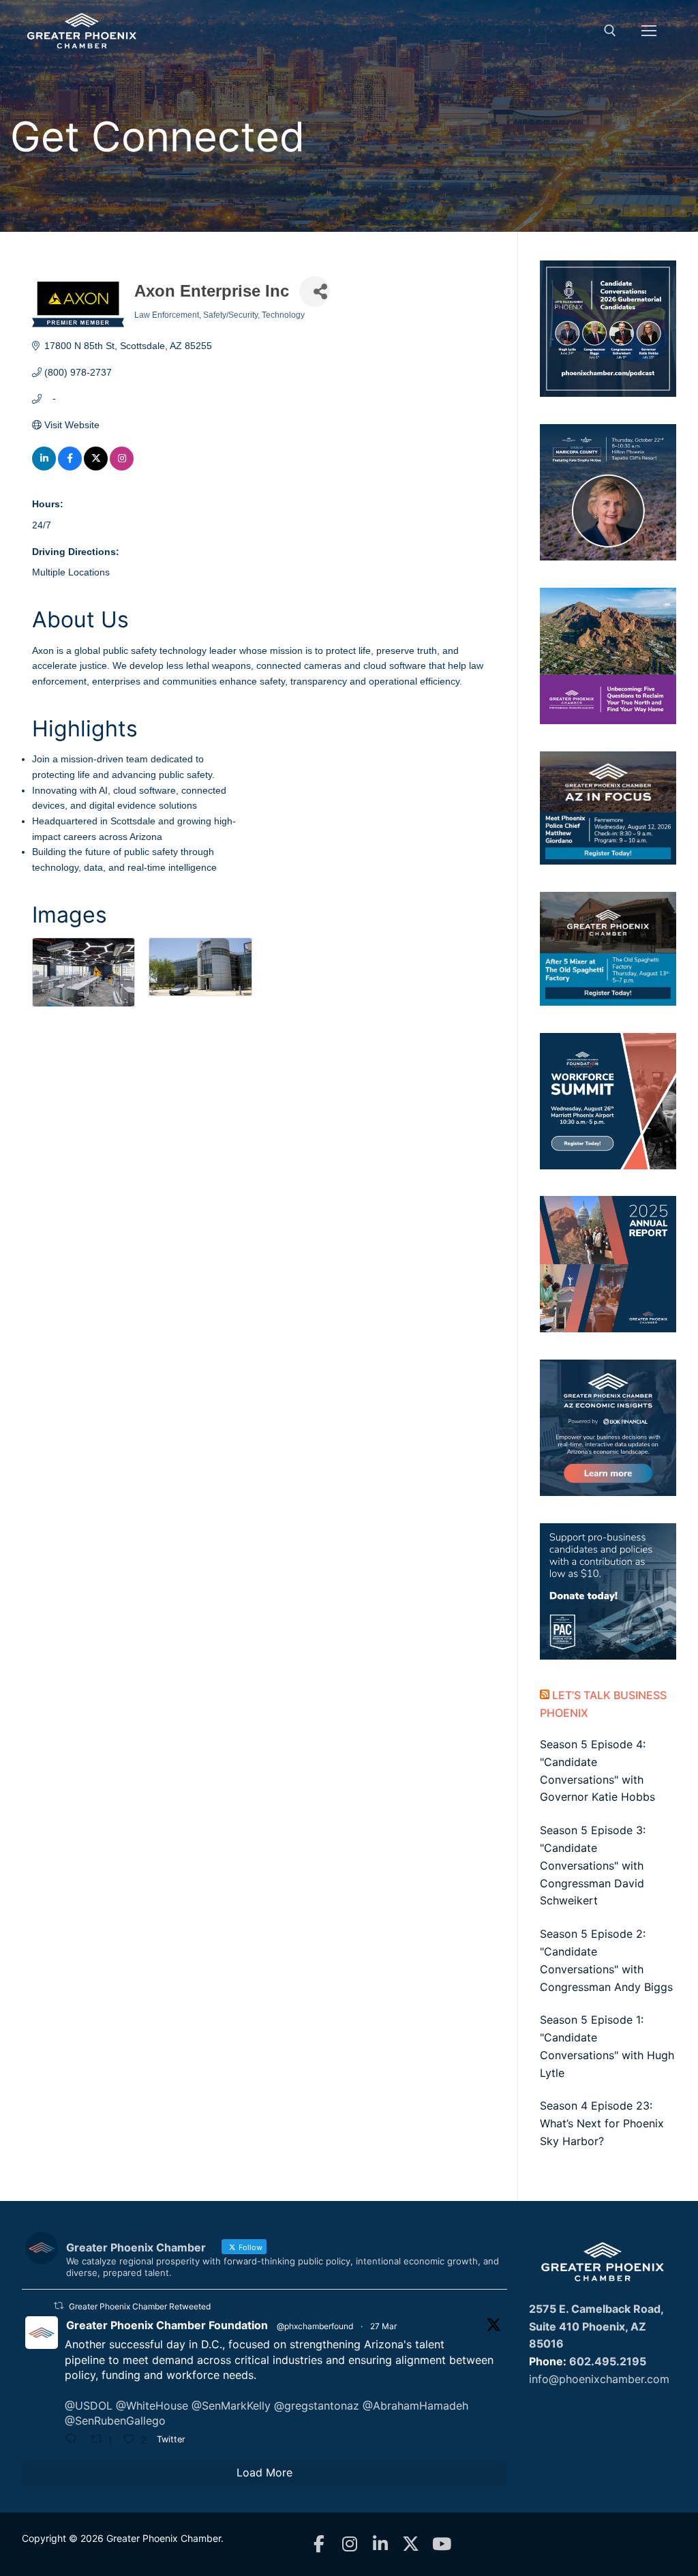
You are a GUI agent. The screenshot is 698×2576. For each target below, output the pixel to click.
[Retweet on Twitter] (59, 2306)
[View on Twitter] (96, 467)
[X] (411, 2544)
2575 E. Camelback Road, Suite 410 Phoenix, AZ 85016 (596, 2326)
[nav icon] (649, 31)
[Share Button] (315, 291)
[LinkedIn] (380, 2544)
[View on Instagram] (122, 467)
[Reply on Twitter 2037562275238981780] (74, 2440)
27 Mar (383, 2326)
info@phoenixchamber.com (599, 2379)
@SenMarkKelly (231, 2406)
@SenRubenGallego (115, 2421)
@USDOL (89, 2406)
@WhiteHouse (152, 2406)
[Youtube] (441, 2544)
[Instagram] (349, 2544)
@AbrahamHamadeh (415, 2406)
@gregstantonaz (317, 2406)
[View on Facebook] (70, 467)
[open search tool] (610, 31)
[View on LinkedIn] (44, 467)
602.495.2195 (608, 2361)
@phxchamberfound (315, 2326)
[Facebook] (319, 2544)
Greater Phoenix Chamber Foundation (167, 2325)
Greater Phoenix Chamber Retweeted (140, 2306)
